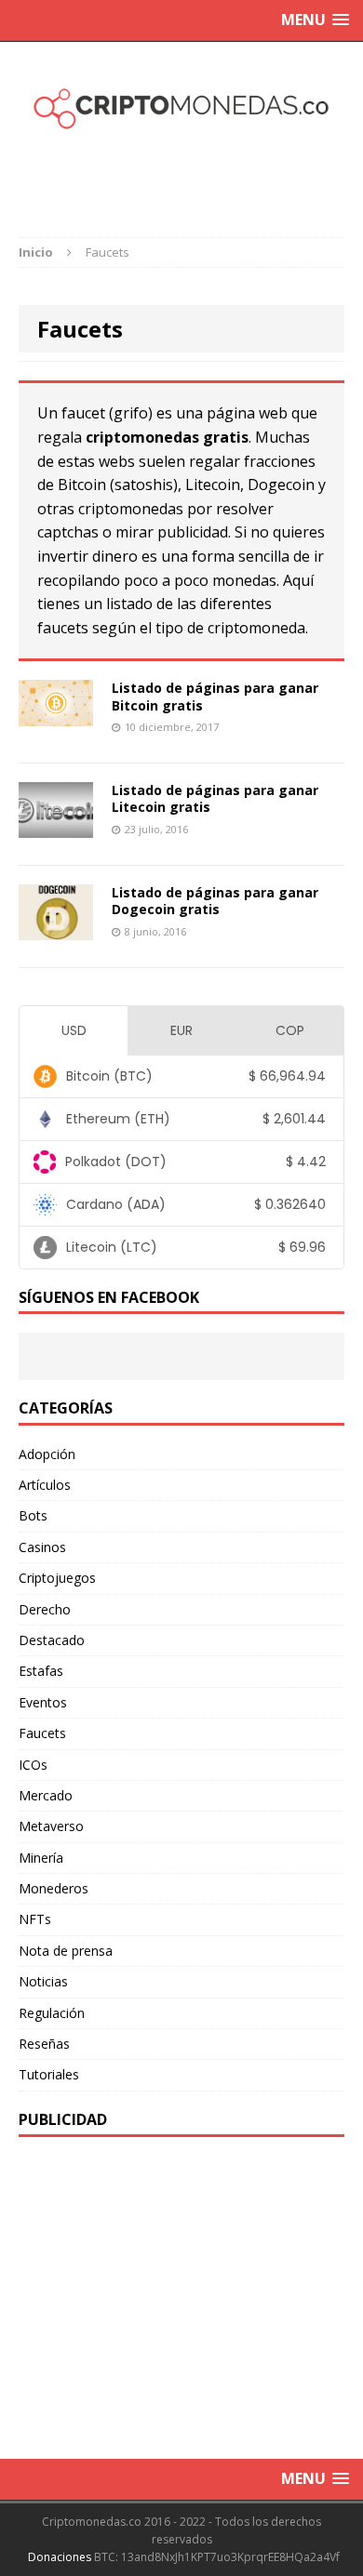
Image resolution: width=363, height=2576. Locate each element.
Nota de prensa (66, 1951)
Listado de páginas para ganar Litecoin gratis (215, 798)
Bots (33, 1515)
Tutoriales (49, 2074)
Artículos (45, 1485)
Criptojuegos (57, 1578)
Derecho (45, 1609)
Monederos (54, 1888)
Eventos (43, 1702)
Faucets (42, 1733)
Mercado (46, 1795)
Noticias (43, 1981)
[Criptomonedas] (181, 106)
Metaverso (51, 1826)
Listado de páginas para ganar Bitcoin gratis (215, 696)
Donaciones (60, 2557)
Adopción (47, 1454)
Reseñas (44, 2044)
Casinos (42, 1547)
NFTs (35, 1919)
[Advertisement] (191, 171)
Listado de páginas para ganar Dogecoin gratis (215, 901)
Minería (41, 1858)
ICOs (33, 1765)
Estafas (41, 1671)
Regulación (52, 2013)
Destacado (52, 1640)
